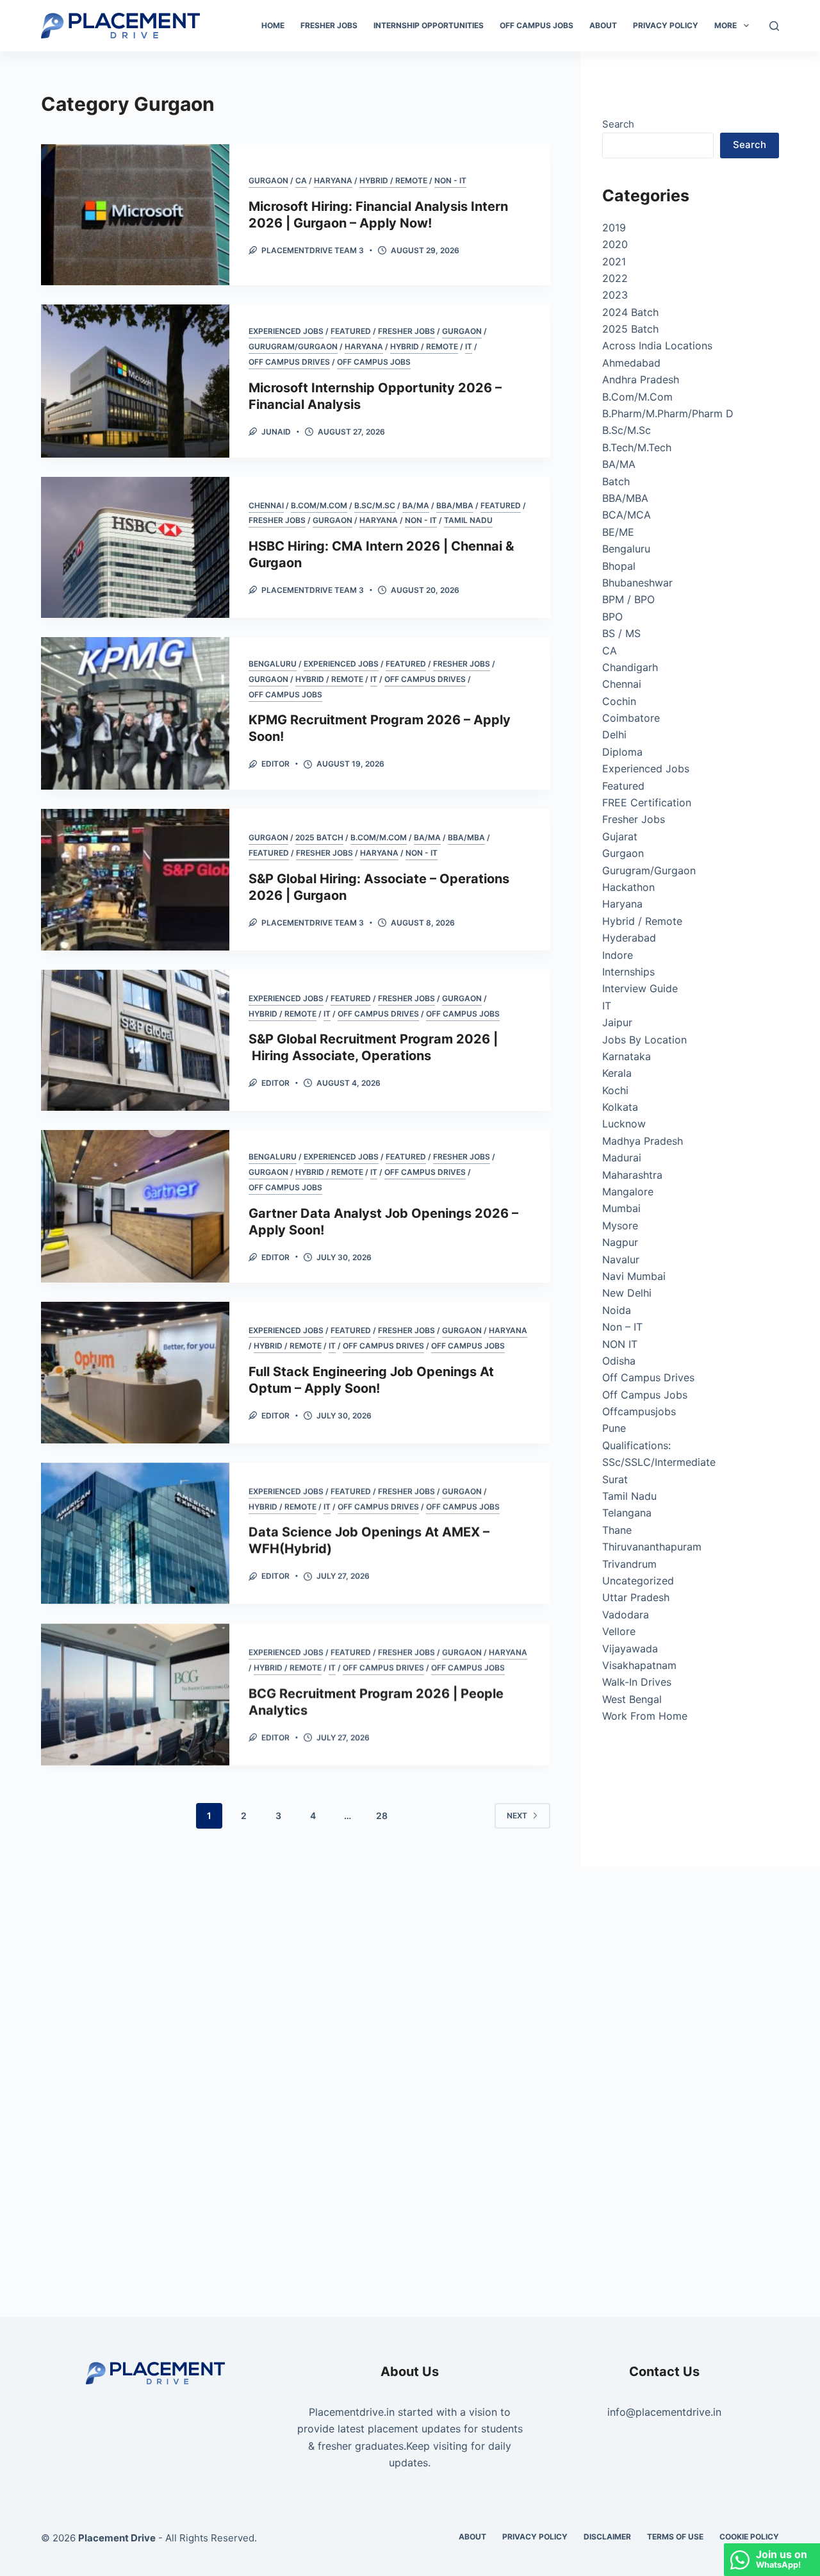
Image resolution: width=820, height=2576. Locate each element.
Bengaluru (273, 664)
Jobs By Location (644, 1040)
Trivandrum (629, 1564)
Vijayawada (630, 1649)
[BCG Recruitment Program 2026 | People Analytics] (135, 1693)
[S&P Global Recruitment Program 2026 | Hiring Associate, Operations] (135, 1040)
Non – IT (622, 1327)
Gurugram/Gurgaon (293, 346)
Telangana (627, 1513)
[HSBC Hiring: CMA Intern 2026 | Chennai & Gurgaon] (135, 547)
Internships (628, 972)
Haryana (333, 180)
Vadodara (626, 1615)
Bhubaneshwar (637, 583)
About (603, 25)
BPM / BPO (628, 599)
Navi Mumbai (634, 1276)
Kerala (617, 1073)
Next (517, 1816)
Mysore (620, 1226)
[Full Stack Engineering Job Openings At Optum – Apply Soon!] (135, 1372)
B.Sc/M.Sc (375, 505)
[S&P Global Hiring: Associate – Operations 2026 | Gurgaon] (135, 879)
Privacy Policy (666, 25)
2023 (615, 295)
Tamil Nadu (468, 520)
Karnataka (627, 1056)
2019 (614, 228)
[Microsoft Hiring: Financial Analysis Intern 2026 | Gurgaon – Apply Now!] (135, 215)
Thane (617, 1530)
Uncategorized (638, 1581)
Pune (614, 1428)
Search (618, 124)
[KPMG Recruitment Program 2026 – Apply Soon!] (135, 713)
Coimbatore (631, 718)
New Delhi (627, 1293)
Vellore (619, 1631)
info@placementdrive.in (664, 2412)
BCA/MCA (627, 515)
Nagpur (620, 1242)
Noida (617, 1310)
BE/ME (618, 532)
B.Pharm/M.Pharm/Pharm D (668, 413)
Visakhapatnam (639, 1665)
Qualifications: (636, 1445)
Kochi (615, 1090)
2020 (615, 244)
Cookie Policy (749, 2537)
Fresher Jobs (329, 25)
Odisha (619, 1361)
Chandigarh (630, 667)
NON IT (620, 1344)
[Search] (774, 26)
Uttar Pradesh (636, 1597)
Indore (618, 955)
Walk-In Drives (637, 1682)
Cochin (619, 701)
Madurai (622, 1158)
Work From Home (645, 1716)
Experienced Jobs (286, 331)
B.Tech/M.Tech (637, 447)
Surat (615, 1479)
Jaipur (617, 1022)
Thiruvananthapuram (652, 1547)
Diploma (622, 752)
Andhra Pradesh (641, 379)
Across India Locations (657, 345)
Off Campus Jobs (537, 25)
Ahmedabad (631, 363)
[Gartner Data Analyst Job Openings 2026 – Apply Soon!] (135, 1206)
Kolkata (620, 1107)
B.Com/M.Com (319, 505)
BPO (612, 617)
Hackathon (628, 887)
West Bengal (632, 1699)
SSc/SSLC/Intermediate (659, 1462)
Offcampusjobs (639, 1411)
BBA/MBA (455, 505)
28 (382, 1816)
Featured (351, 331)
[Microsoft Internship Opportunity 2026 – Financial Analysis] (135, 381)
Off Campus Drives (289, 362)
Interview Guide (640, 988)
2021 (614, 262)
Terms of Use (675, 2537)
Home (273, 25)
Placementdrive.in (352, 2412)
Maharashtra (632, 1175)
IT (469, 346)
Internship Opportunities (429, 25)
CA (301, 180)
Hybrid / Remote (393, 180)
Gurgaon (268, 180)
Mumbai (621, 1208)
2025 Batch (319, 837)
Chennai (266, 505)
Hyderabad (629, 938)
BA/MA (416, 505)
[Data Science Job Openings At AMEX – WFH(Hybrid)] (135, 1533)
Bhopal (619, 566)
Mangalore (628, 1192)
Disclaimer (607, 2537)
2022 (615, 278)
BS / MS (621, 633)
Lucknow (624, 1124)
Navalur (621, 1259)
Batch (616, 481)
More (726, 25)
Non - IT (450, 180)
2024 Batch (630, 312)
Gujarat (620, 836)
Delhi (614, 735)
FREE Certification (647, 802)
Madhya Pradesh (643, 1141)
